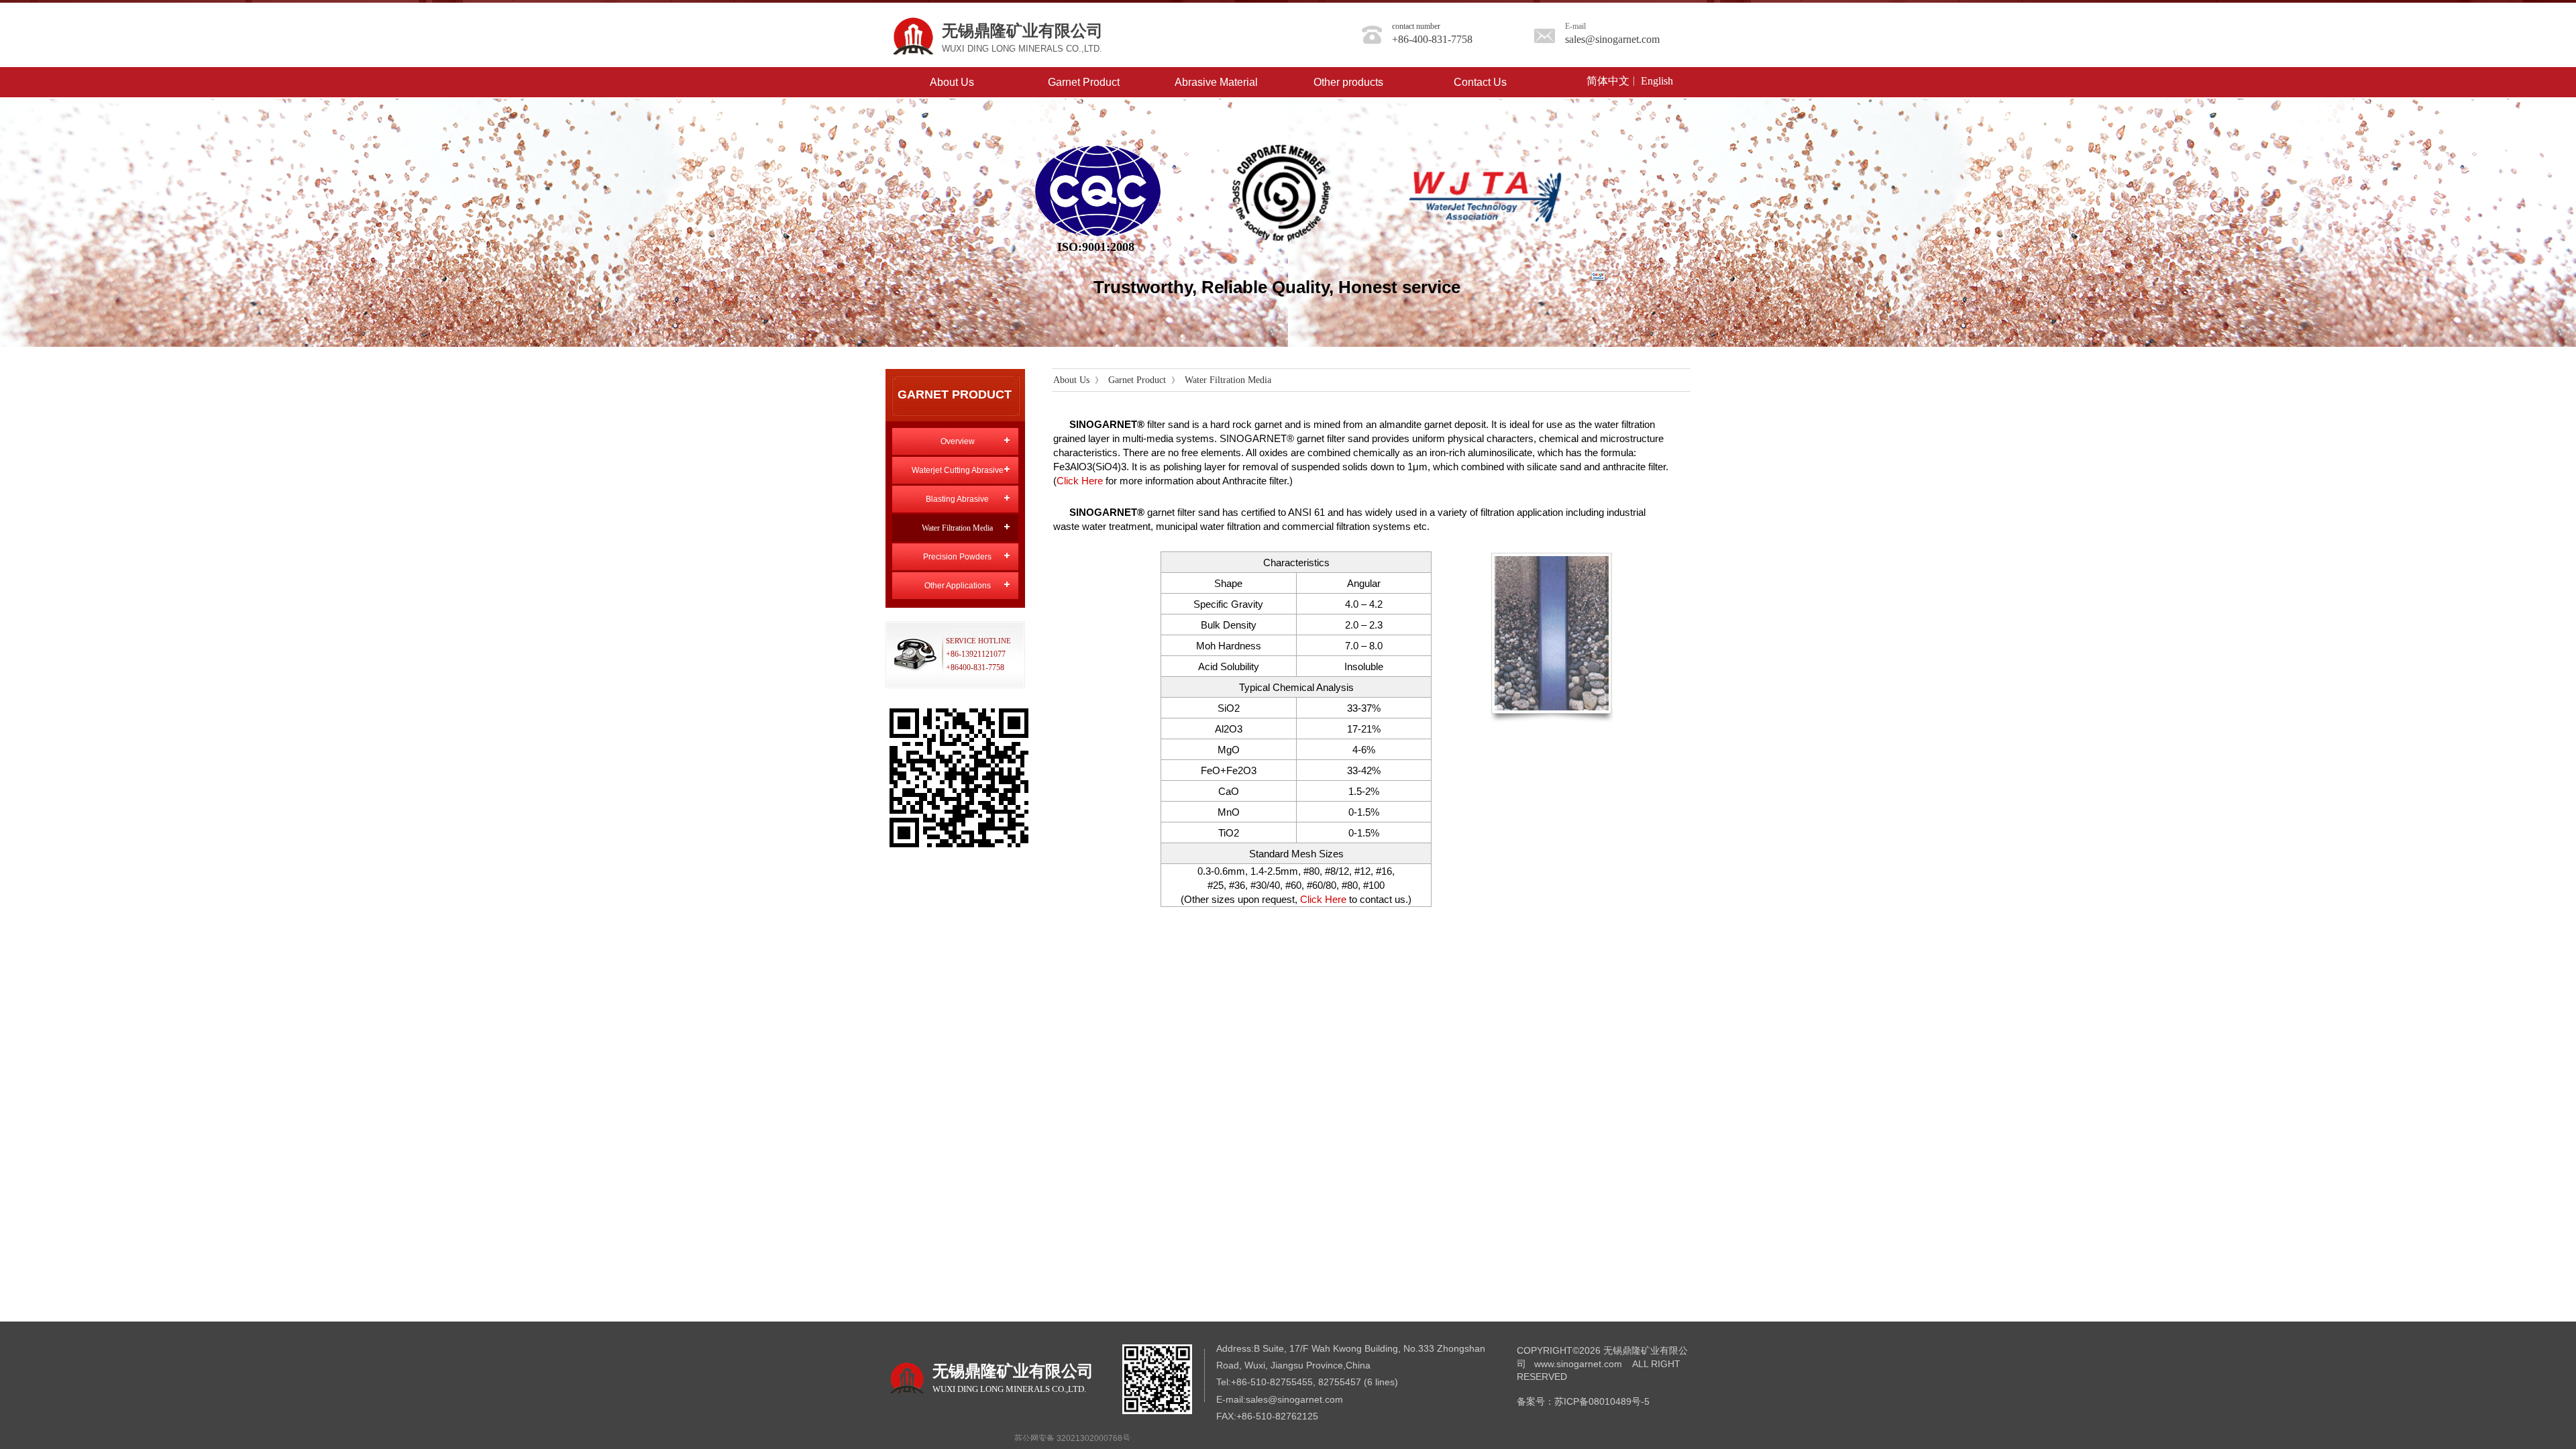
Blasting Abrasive (957, 499)
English (1657, 81)
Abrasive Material (1216, 82)
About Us (952, 82)
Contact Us (1480, 82)
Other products (1348, 82)
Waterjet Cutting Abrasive (958, 470)
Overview (958, 441)
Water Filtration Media (1228, 380)
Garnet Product (1084, 82)
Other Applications (958, 586)
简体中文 (1608, 81)
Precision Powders (957, 557)
